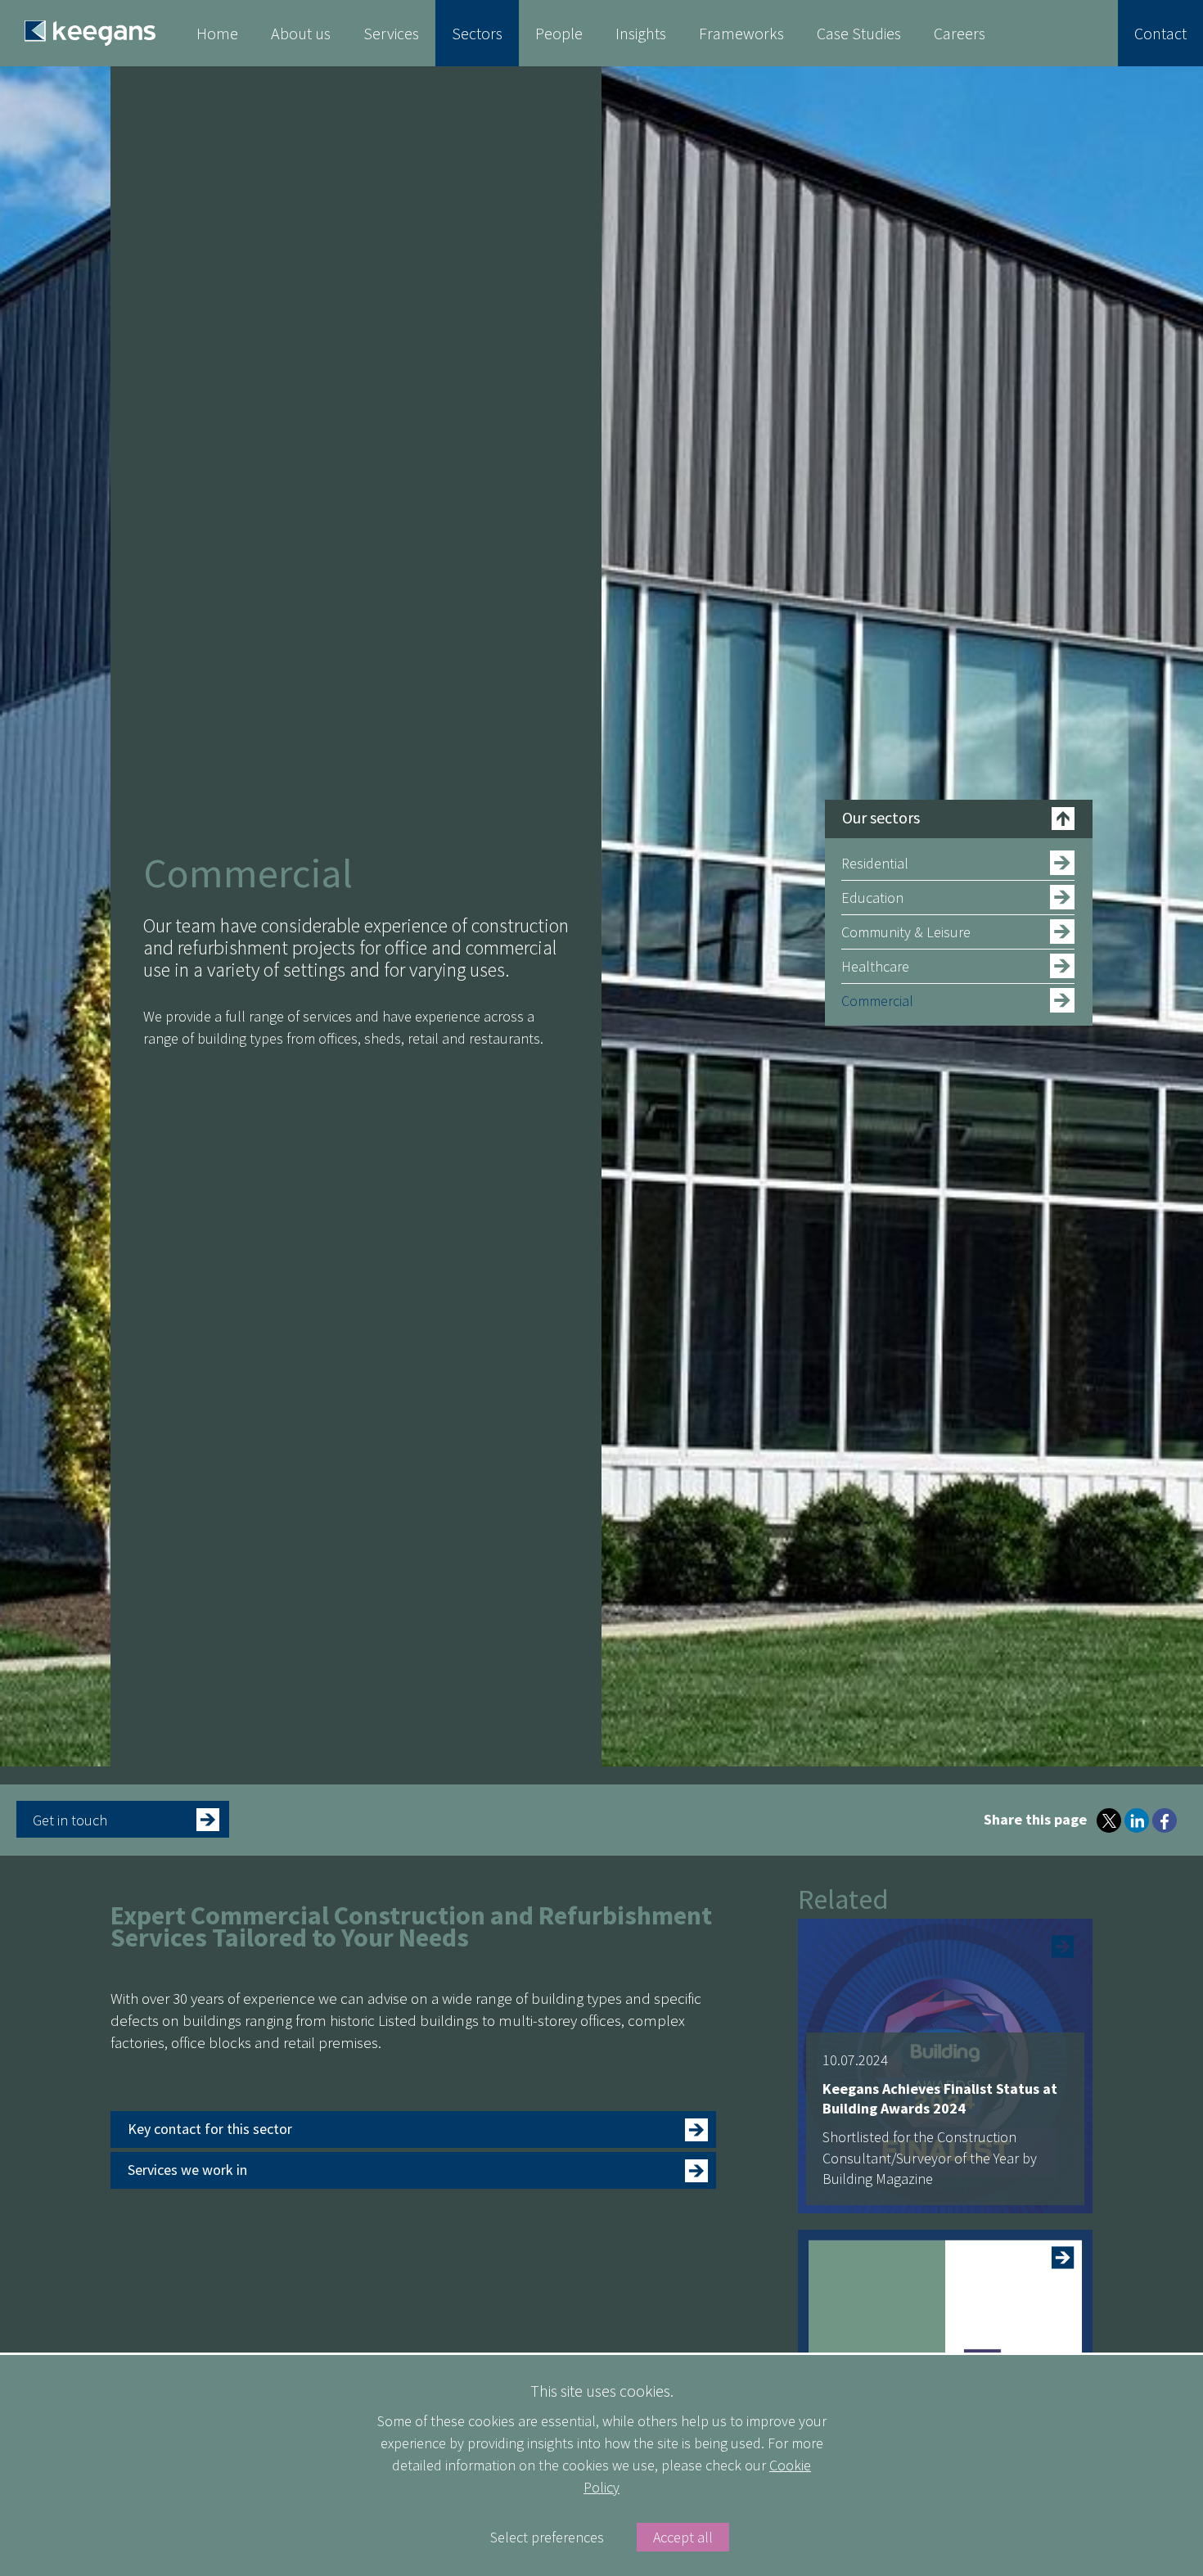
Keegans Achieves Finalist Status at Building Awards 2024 (940, 2098)
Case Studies (859, 33)
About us (301, 33)
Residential (875, 863)
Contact (1160, 33)
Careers (960, 33)
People (559, 33)
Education (872, 898)
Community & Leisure (906, 932)
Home (217, 33)
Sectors (477, 33)
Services (391, 33)
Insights (641, 33)
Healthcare (875, 966)
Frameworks (741, 33)
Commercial (877, 1001)
